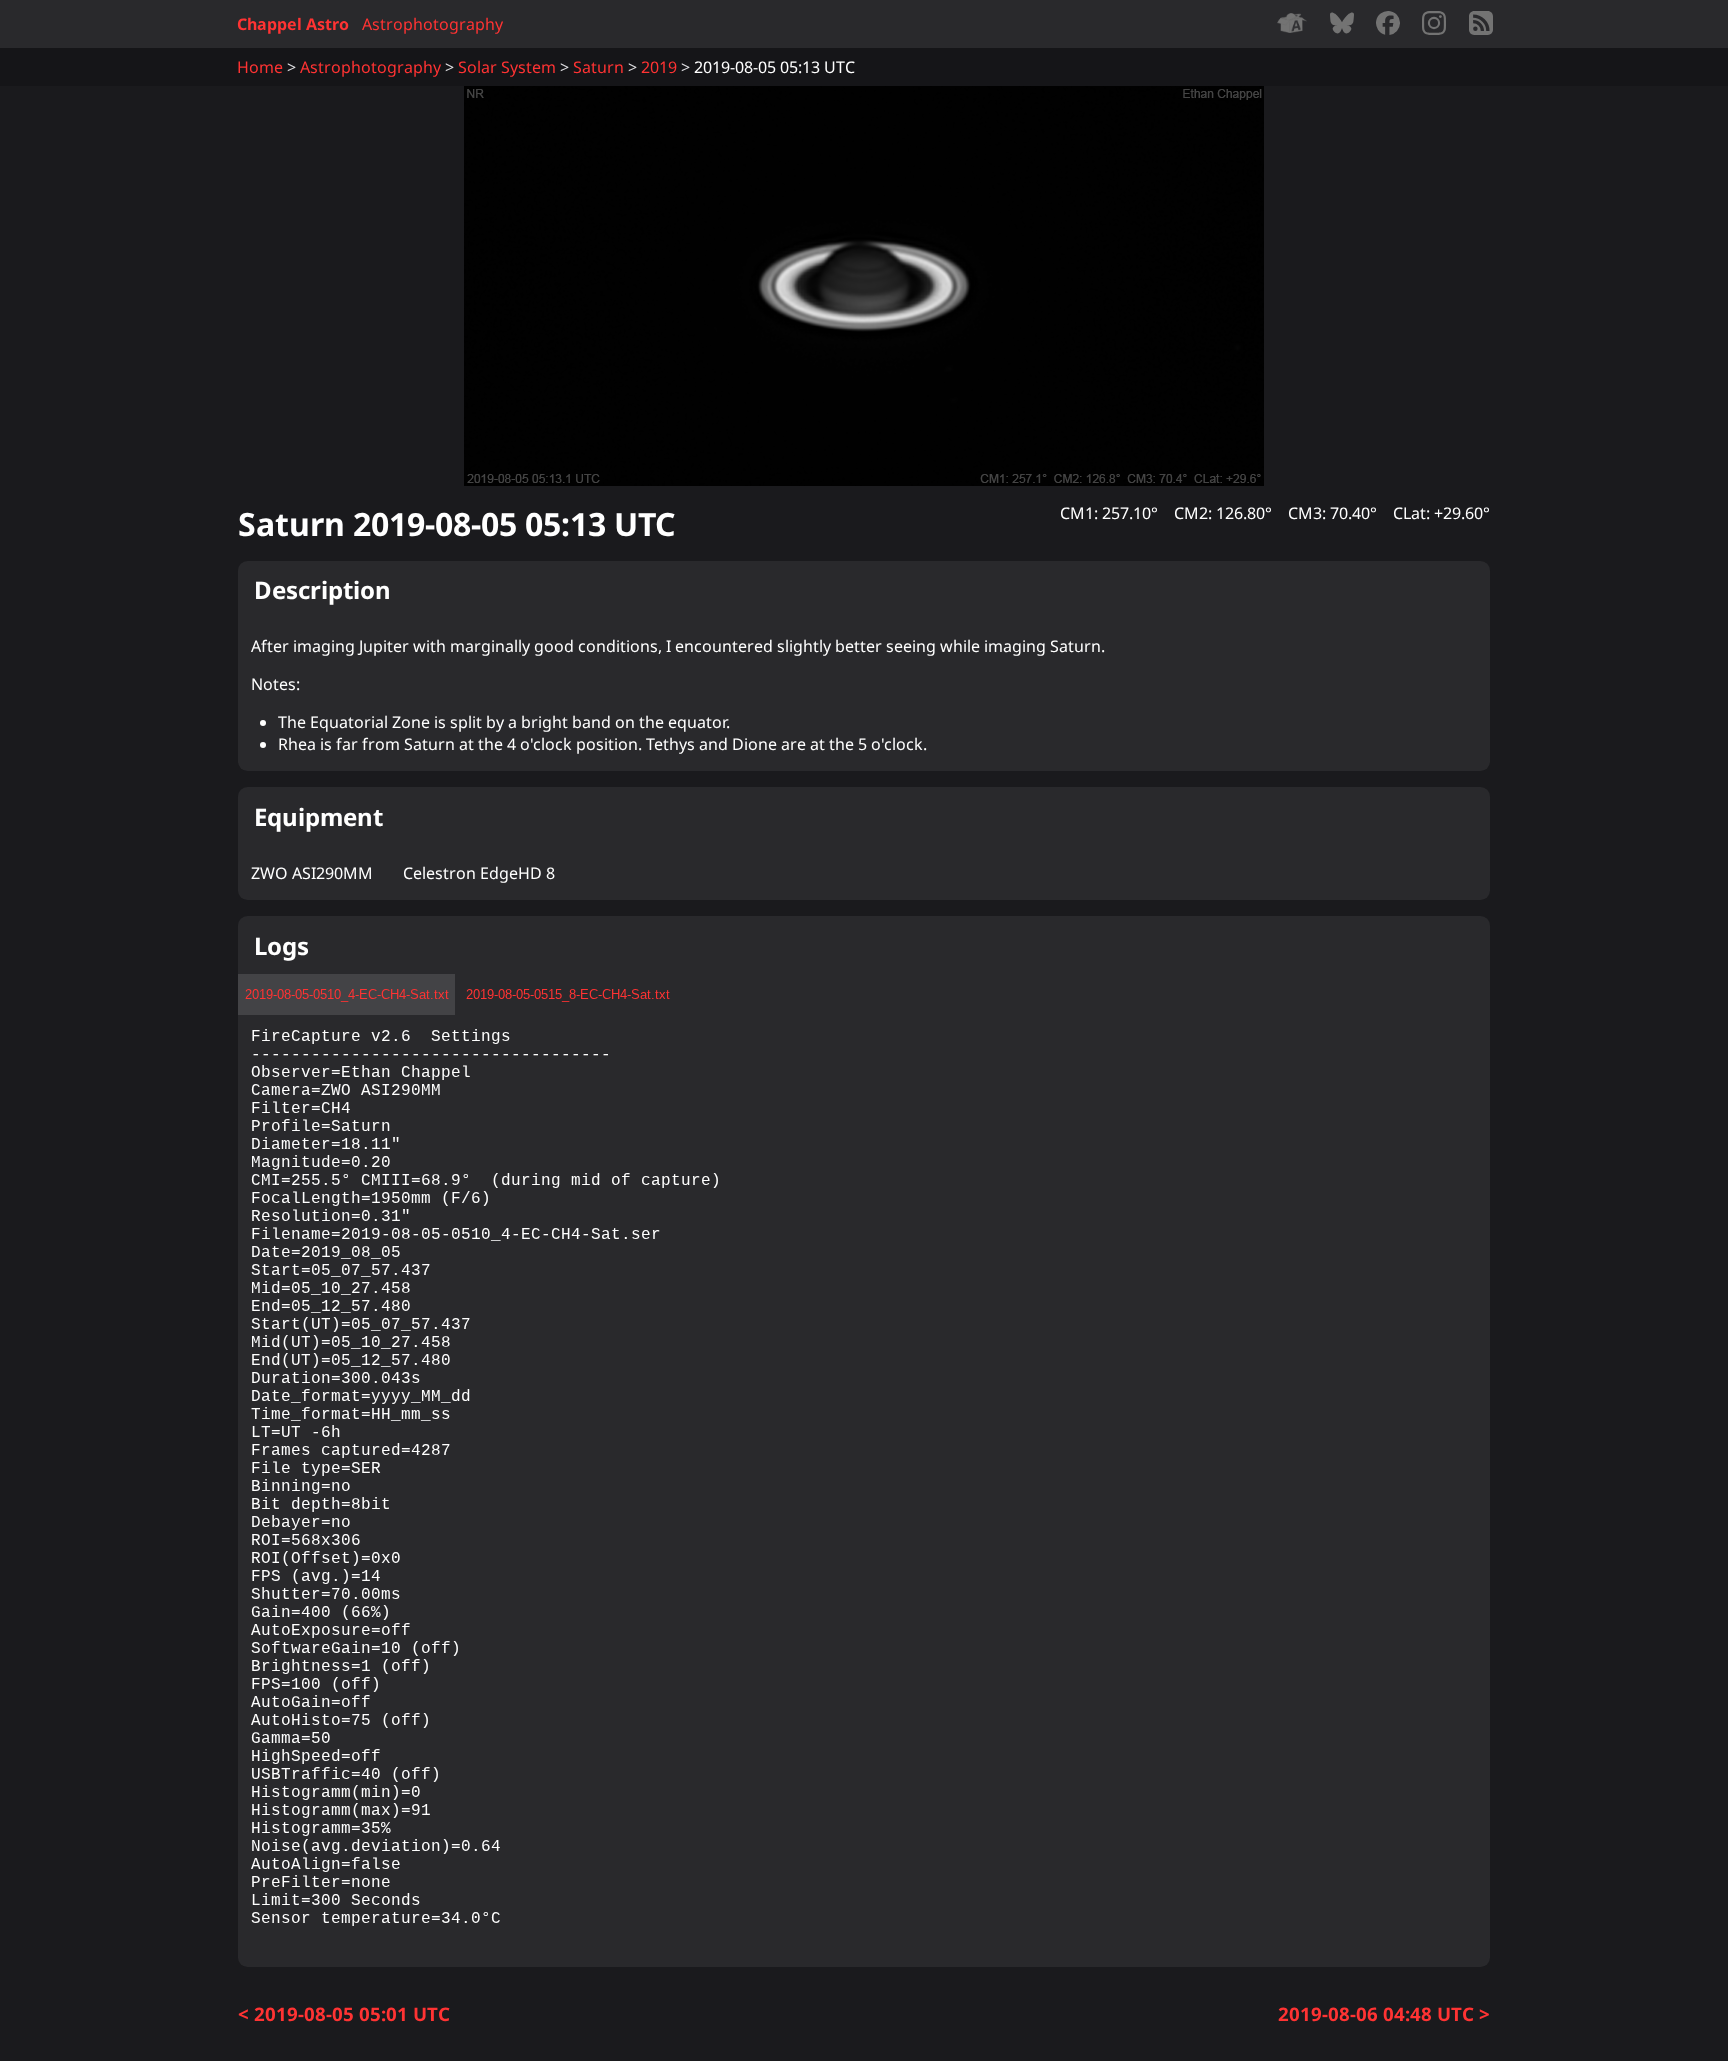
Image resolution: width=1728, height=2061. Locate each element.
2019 (659, 67)
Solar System (507, 67)
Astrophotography (432, 24)
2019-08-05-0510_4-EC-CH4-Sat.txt (347, 994)
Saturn (598, 67)
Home (260, 67)
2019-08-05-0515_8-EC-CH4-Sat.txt (568, 994)
